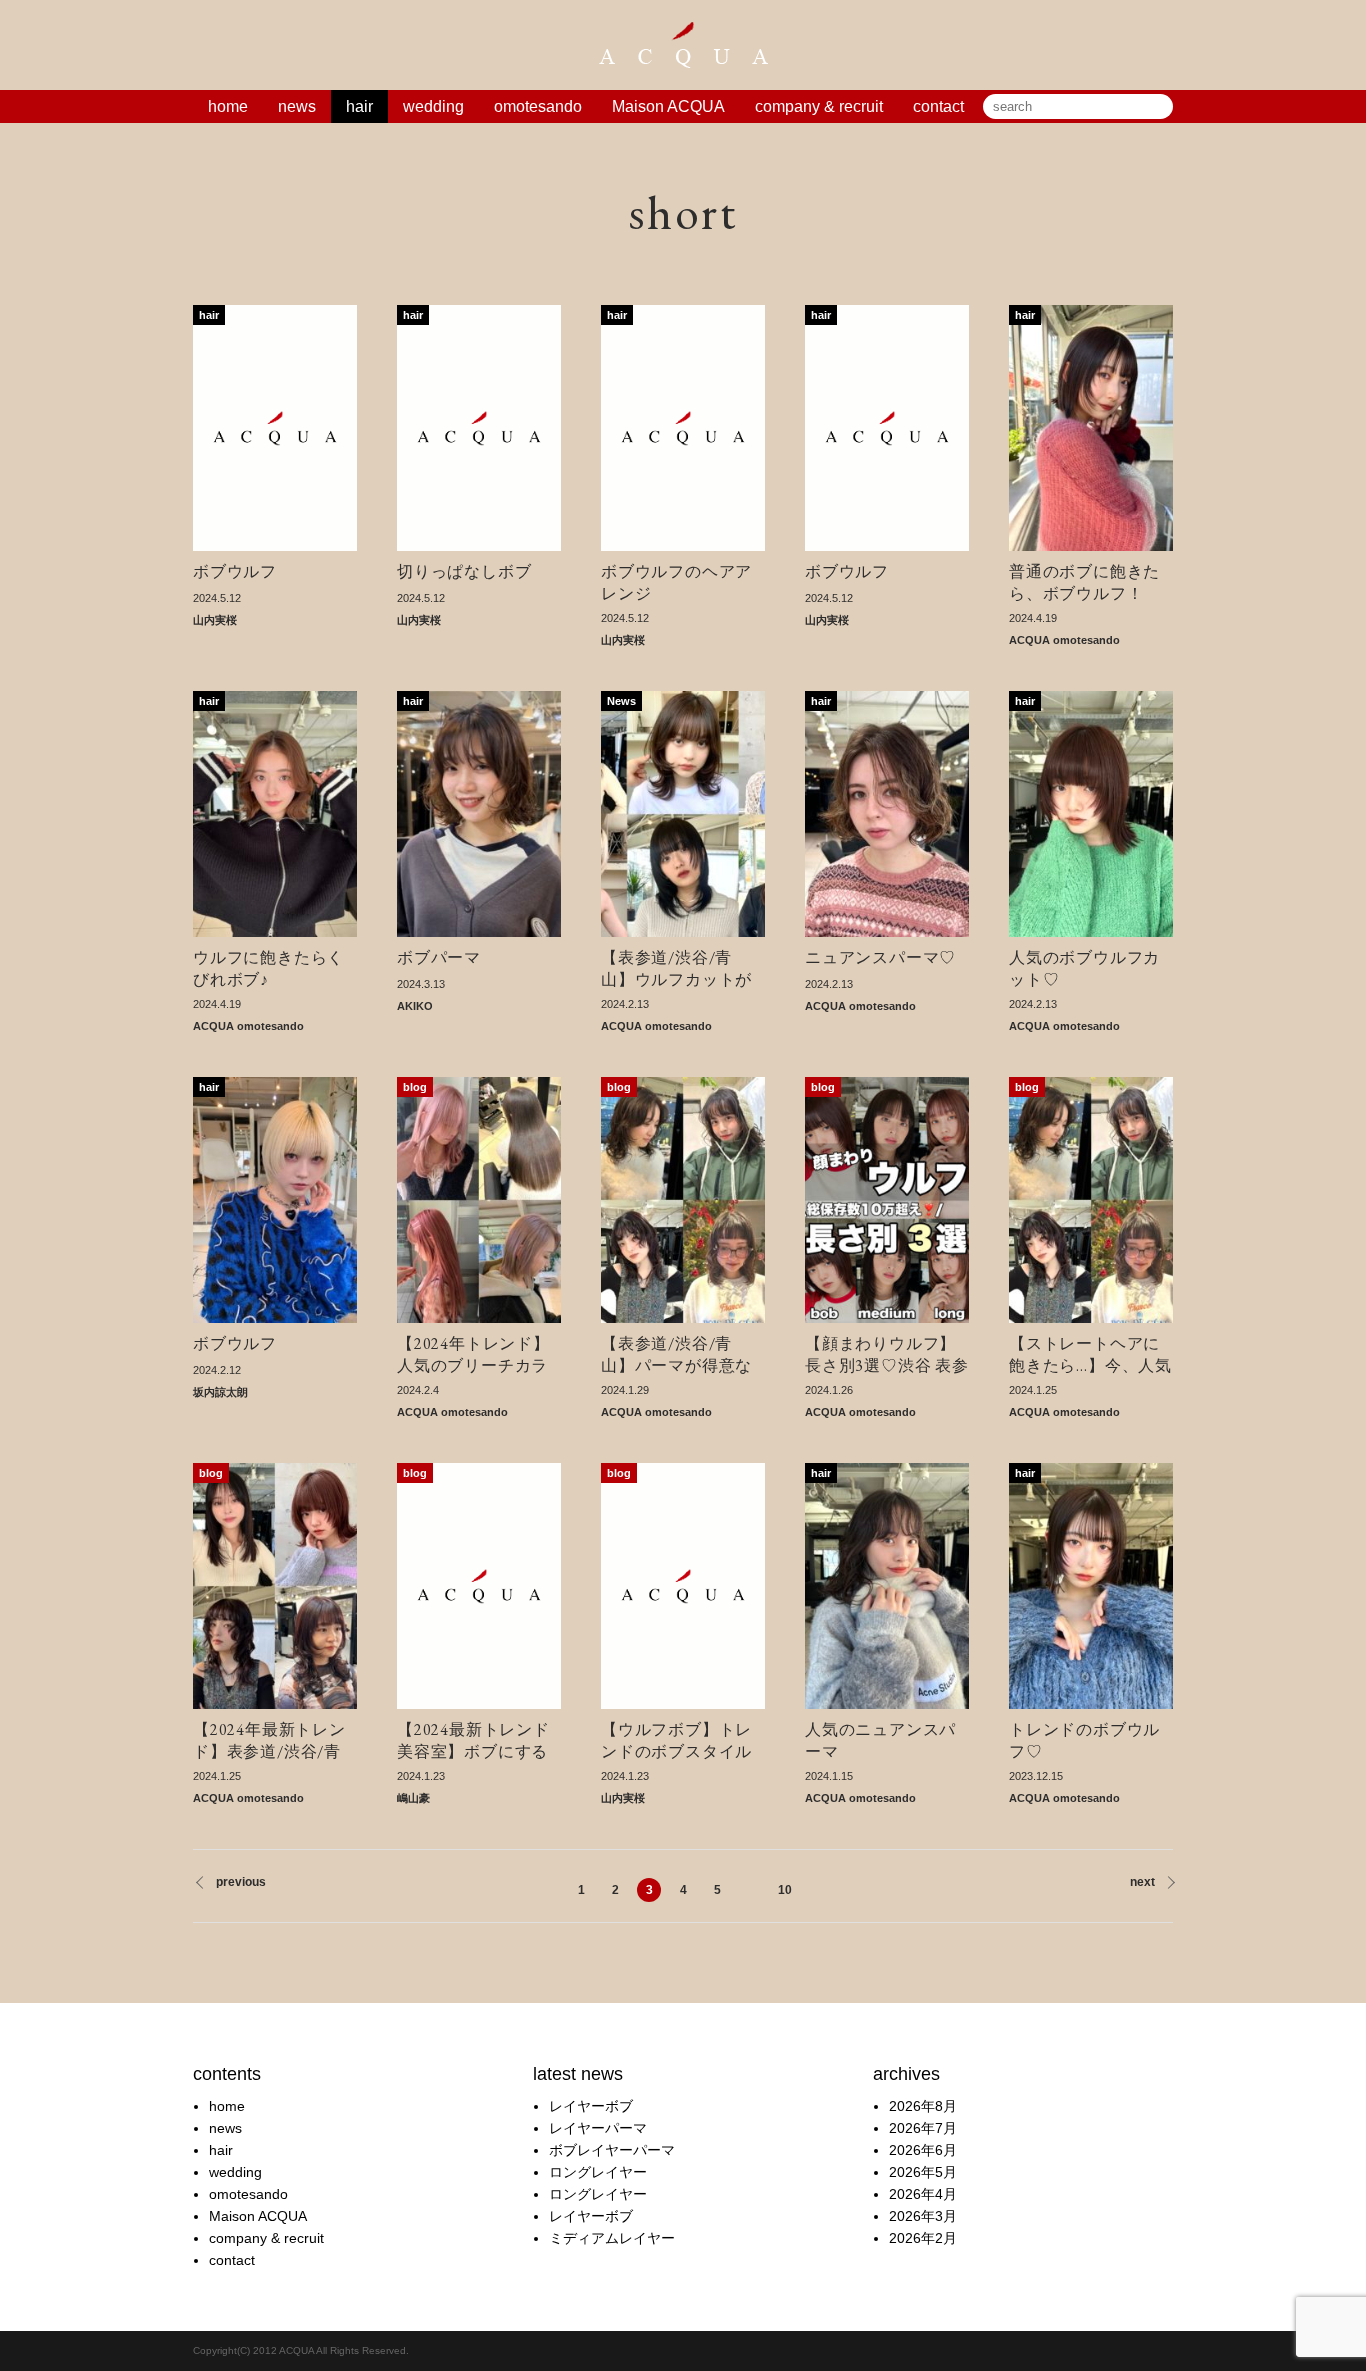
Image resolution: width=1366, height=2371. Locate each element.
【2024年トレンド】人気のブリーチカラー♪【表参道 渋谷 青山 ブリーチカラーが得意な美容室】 (474, 1354)
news (297, 106)
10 (785, 1890)
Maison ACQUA (668, 106)
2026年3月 (923, 2216)
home (228, 106)
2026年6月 (923, 2150)
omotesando (538, 106)
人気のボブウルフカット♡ (1084, 968)
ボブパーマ (439, 957)
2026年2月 (923, 2238)
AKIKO (415, 1006)
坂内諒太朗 (220, 1392)
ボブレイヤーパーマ (612, 2150)
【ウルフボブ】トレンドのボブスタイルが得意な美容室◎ (676, 1740)
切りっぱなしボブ (464, 571)
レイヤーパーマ (598, 2128)
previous (241, 1882)
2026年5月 (923, 2172)
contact (938, 106)
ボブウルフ (235, 571)
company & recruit (819, 106)
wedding (433, 106)
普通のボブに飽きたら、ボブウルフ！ (1084, 582)
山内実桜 (215, 620)
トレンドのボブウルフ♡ (1084, 1740)
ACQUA (683, 45)
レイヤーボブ (591, 2106)
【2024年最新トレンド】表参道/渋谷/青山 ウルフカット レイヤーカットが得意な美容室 (272, 1740)
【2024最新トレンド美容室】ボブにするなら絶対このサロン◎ (473, 1740)
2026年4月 (923, 2194)
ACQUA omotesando (1064, 640)
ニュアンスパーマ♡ (880, 957)
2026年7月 (923, 2128)
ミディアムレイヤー (612, 2238)
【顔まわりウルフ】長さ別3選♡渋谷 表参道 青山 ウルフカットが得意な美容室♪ (887, 1354)
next (1142, 1882)
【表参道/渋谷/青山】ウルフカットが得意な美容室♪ (676, 968)
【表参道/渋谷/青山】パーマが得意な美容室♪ (676, 1354)
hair (359, 106)
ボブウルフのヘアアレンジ (676, 582)
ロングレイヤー (598, 2172)
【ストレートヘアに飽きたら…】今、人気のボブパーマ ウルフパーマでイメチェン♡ (1090, 1354)
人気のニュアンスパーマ (880, 1740)
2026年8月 (923, 2106)
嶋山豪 (413, 1798)
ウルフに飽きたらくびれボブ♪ (268, 968)
